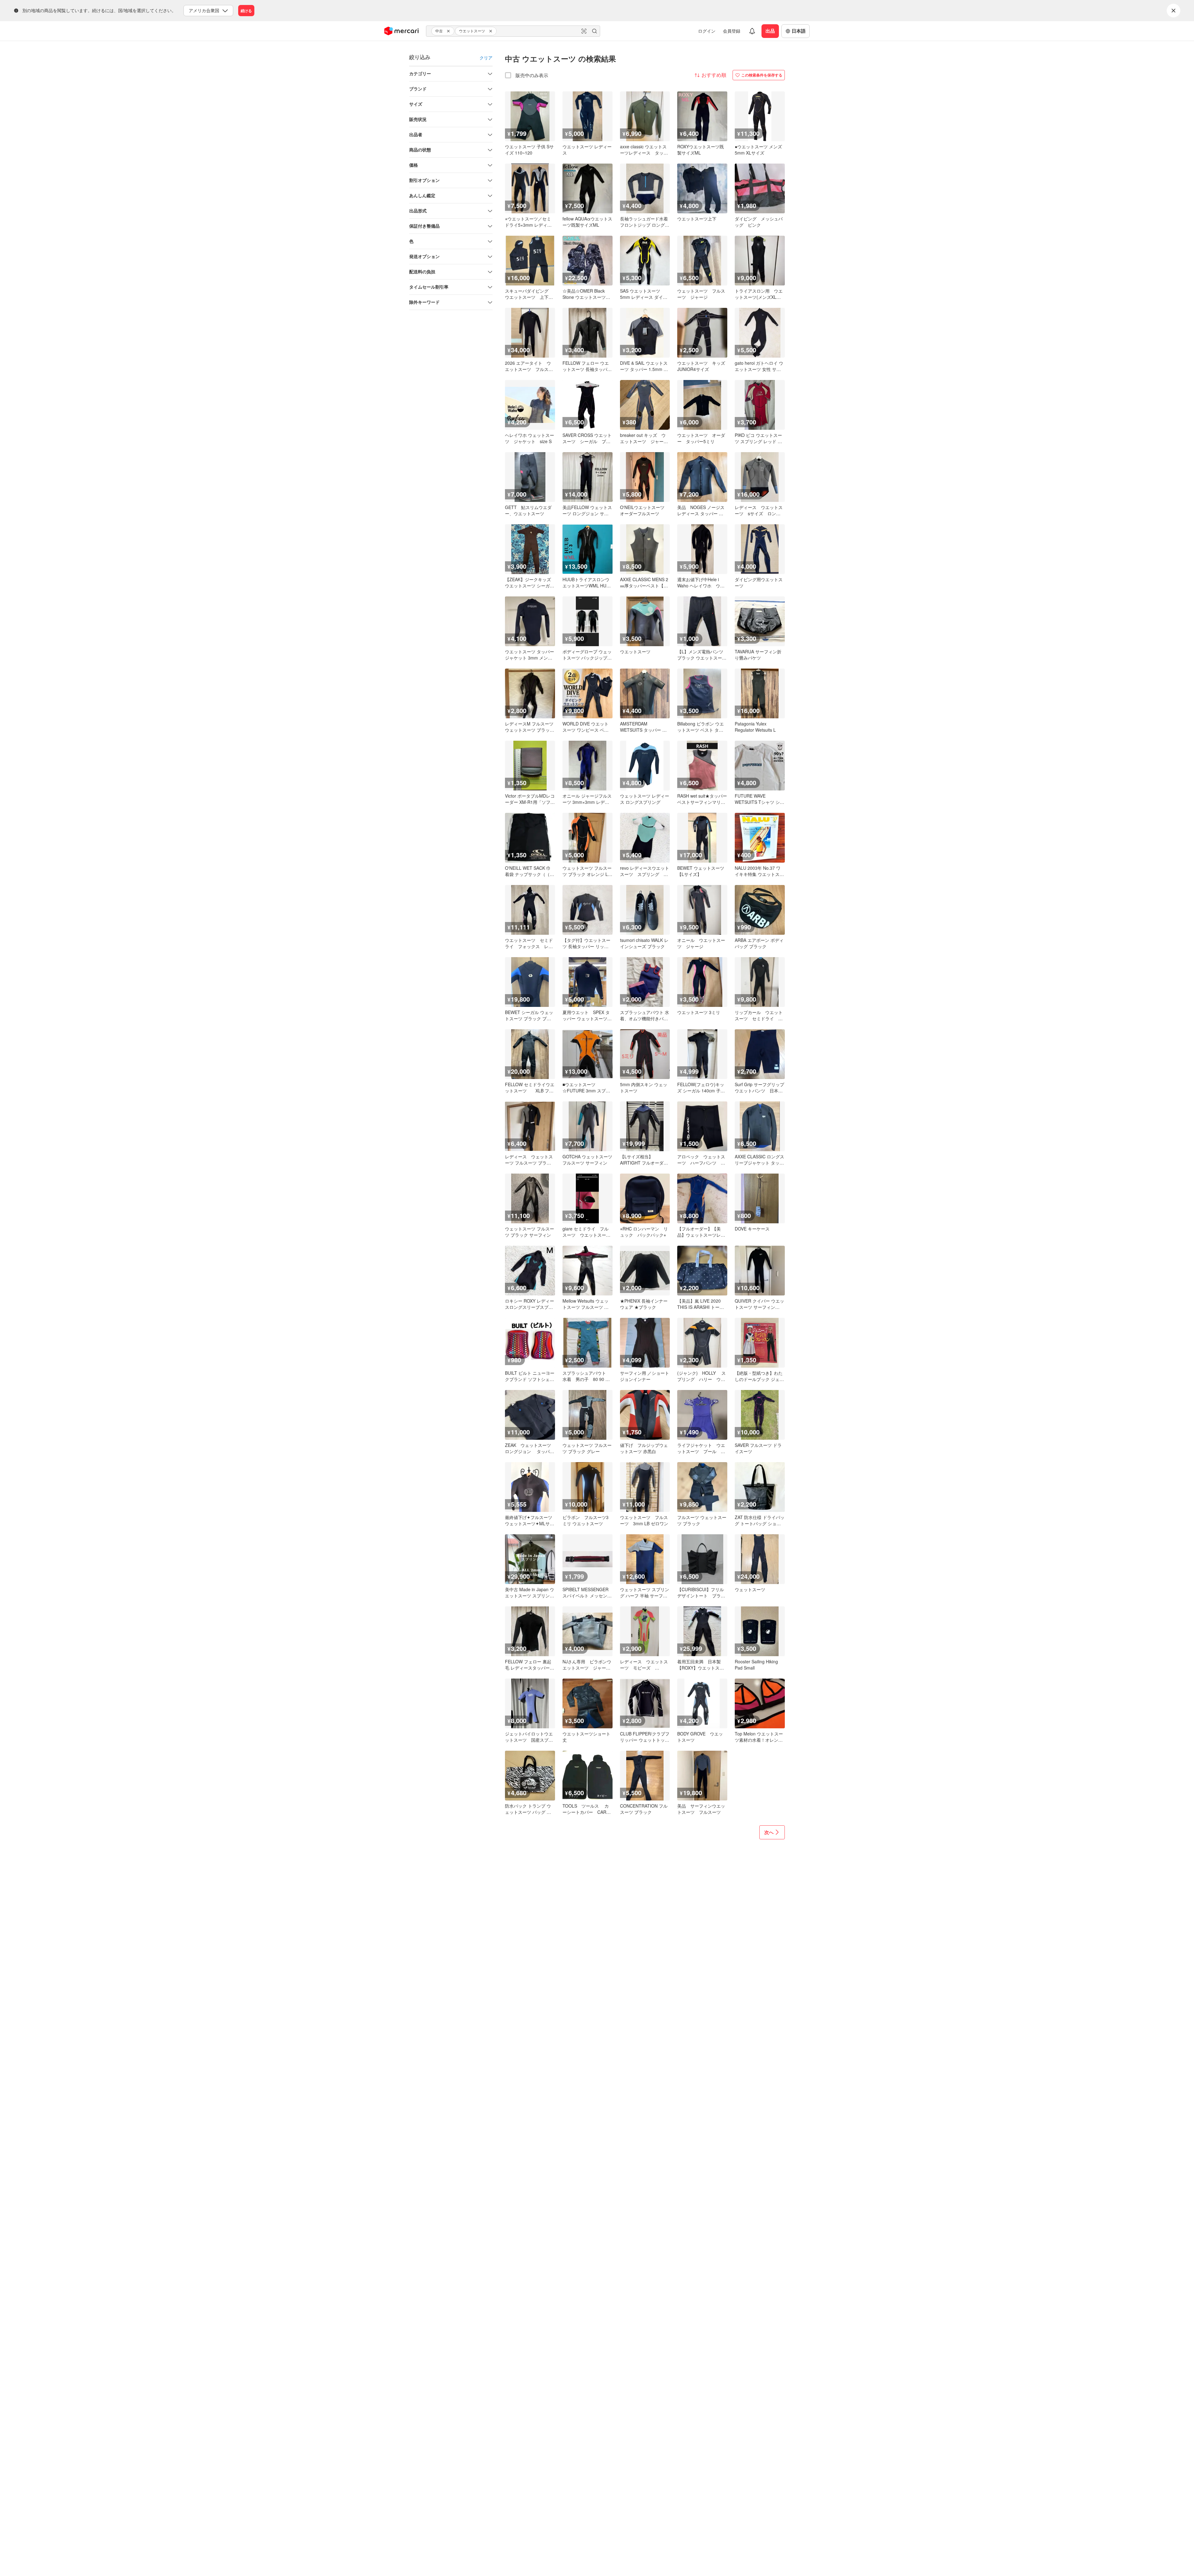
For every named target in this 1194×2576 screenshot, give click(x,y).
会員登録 (732, 31)
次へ (769, 1832)
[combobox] (513, 31)
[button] (449, 31)
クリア (486, 58)
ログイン (707, 31)
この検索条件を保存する (762, 75)
